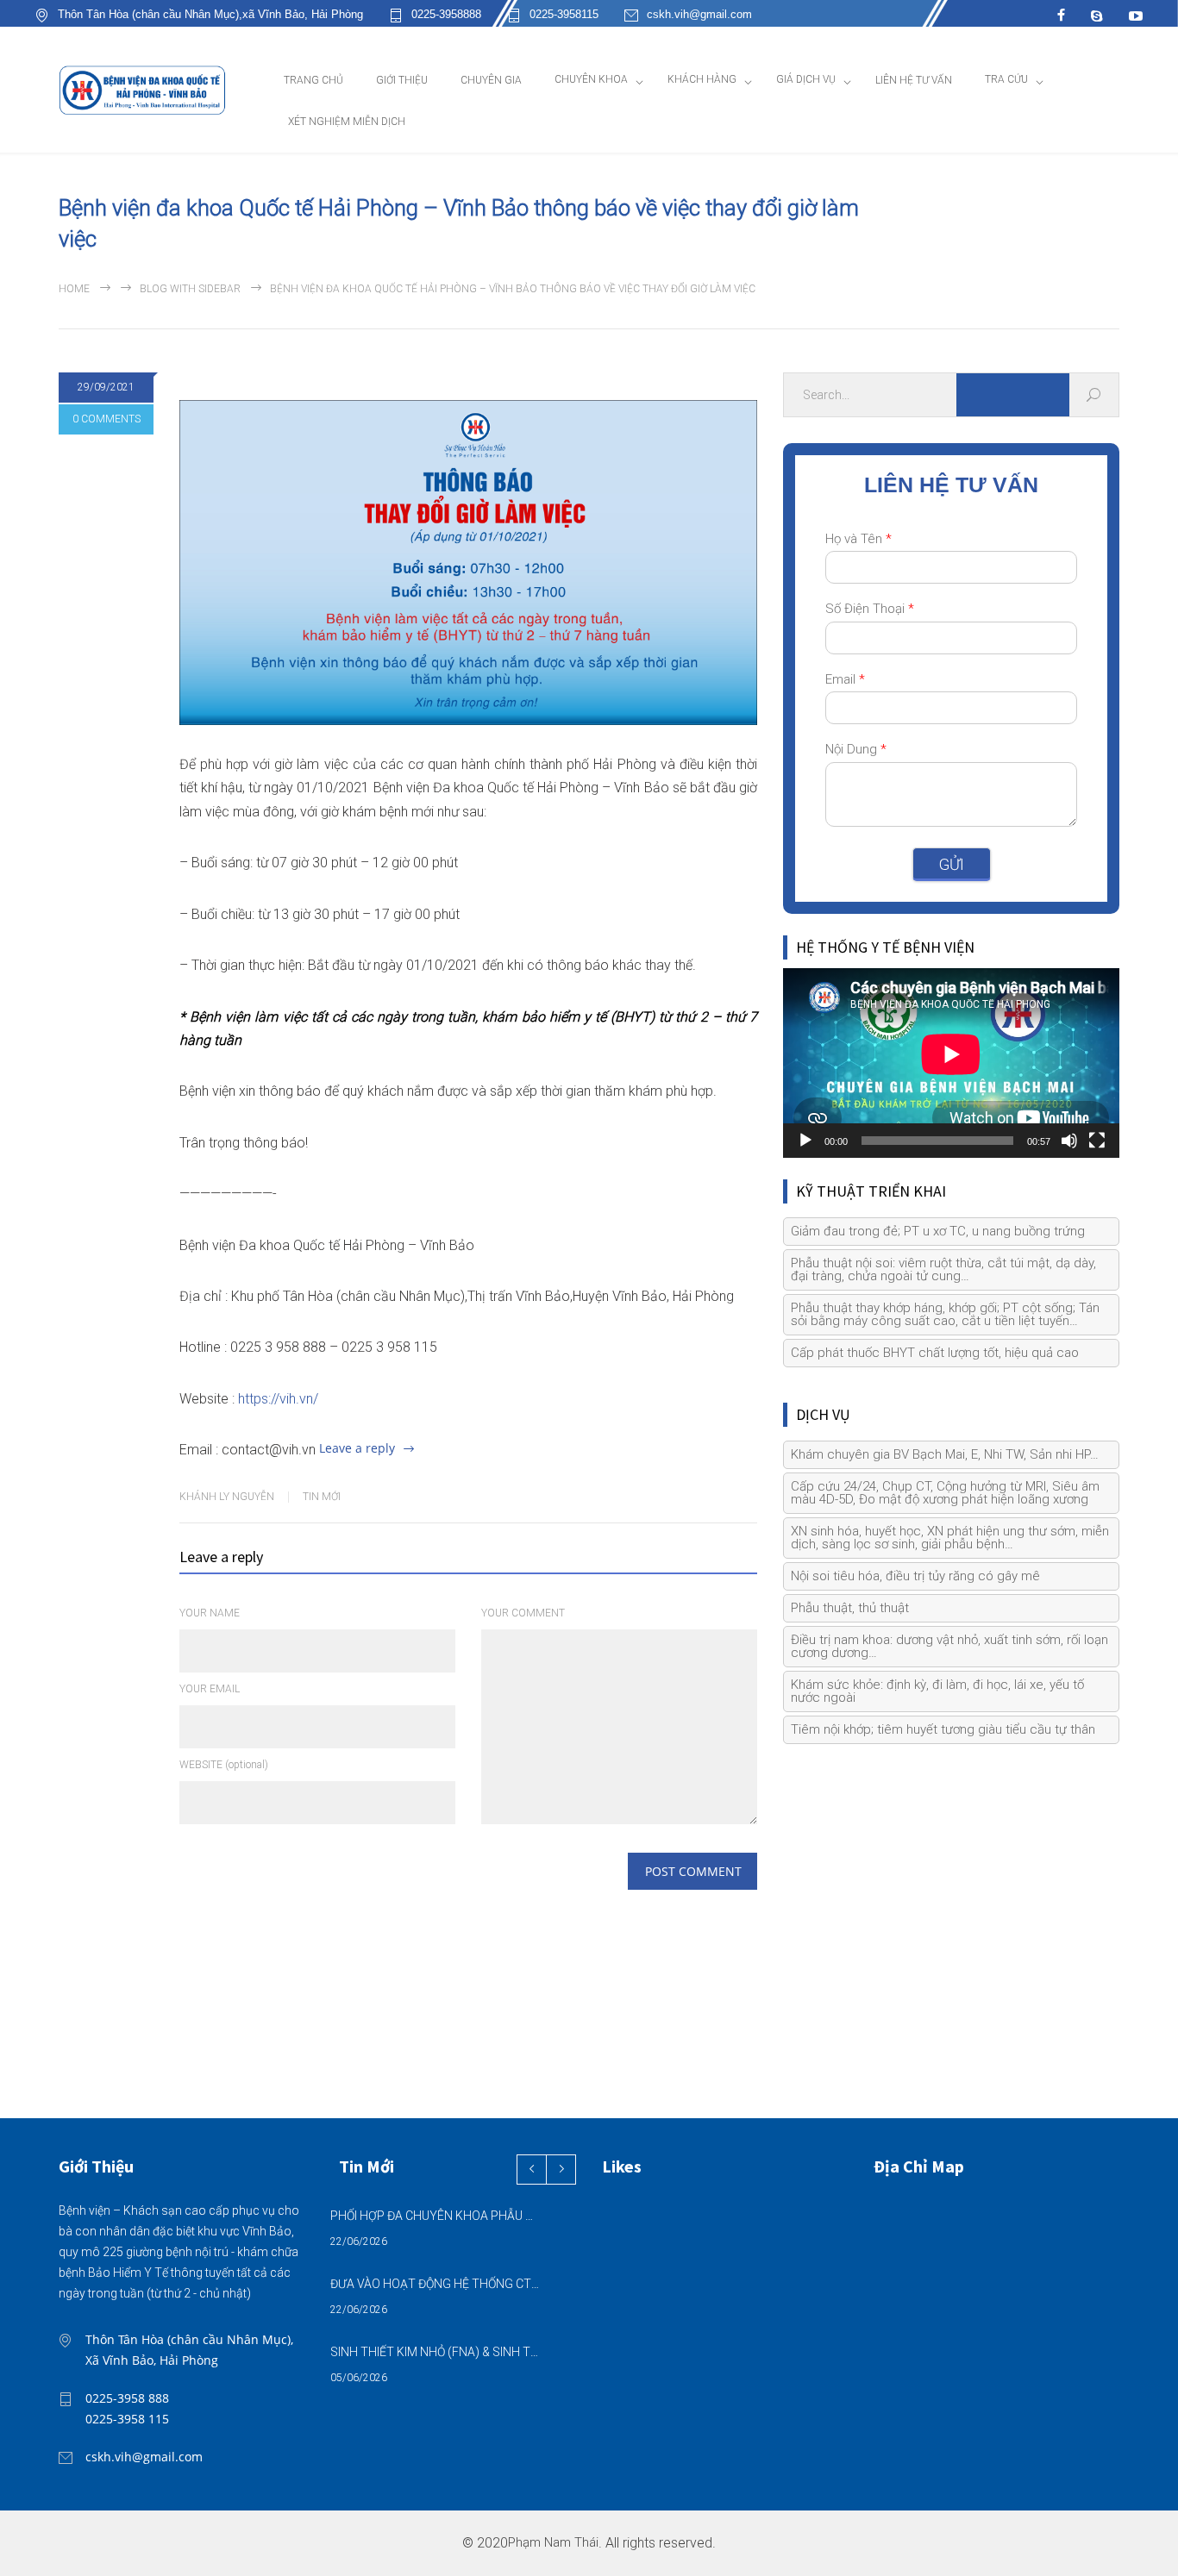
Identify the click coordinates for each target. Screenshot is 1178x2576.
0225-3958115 (564, 15)
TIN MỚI (322, 1497)
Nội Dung (856, 749)
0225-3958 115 (127, 2419)
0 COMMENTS (107, 419)
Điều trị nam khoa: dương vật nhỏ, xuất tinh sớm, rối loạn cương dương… (949, 1646)
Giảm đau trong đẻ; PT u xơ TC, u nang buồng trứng (938, 1231)
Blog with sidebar (190, 289)
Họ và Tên (858, 539)
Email (845, 679)
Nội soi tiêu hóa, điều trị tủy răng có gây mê (915, 1576)
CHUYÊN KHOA (591, 79)
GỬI (952, 864)
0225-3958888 (446, 15)
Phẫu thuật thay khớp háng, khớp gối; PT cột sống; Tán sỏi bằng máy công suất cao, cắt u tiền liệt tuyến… (945, 1314)
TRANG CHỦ (313, 80)
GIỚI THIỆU (402, 80)
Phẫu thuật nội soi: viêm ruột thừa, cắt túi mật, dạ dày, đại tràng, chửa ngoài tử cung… (943, 1269)
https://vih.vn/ (278, 1399)
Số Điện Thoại (870, 609)
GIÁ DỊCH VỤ (806, 79)
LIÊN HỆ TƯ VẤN (914, 80)
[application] (951, 1063)
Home (74, 289)
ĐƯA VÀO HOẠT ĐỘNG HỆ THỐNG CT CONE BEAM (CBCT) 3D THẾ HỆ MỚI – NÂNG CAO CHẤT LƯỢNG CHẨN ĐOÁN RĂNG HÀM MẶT (435, 2284)
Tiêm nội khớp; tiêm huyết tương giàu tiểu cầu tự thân (943, 1729)
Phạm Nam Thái (553, 2543)
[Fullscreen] (1097, 1141)
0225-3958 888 (127, 2398)
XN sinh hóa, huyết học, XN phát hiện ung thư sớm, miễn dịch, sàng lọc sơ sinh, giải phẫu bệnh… (950, 1538)
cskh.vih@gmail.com (699, 15)
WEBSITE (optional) (224, 1765)
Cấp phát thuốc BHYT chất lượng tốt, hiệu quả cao (935, 1353)
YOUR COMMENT (523, 1613)
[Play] (805, 1141)
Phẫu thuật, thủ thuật (850, 1608)
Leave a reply (357, 1448)
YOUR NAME (210, 1613)
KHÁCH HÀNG (702, 79)
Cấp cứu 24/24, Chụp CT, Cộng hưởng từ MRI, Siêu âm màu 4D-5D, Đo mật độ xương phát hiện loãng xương (945, 1493)
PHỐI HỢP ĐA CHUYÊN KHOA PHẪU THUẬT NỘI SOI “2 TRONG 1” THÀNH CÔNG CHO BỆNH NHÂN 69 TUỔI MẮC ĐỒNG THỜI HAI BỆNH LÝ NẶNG (435, 2216)
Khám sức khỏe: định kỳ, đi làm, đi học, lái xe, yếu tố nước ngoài (937, 1691)
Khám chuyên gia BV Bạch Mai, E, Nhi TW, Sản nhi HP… (945, 1454)
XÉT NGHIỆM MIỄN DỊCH (347, 122)
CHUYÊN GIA (491, 80)
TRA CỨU (1006, 79)
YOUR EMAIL (210, 1689)
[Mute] (1069, 1141)
